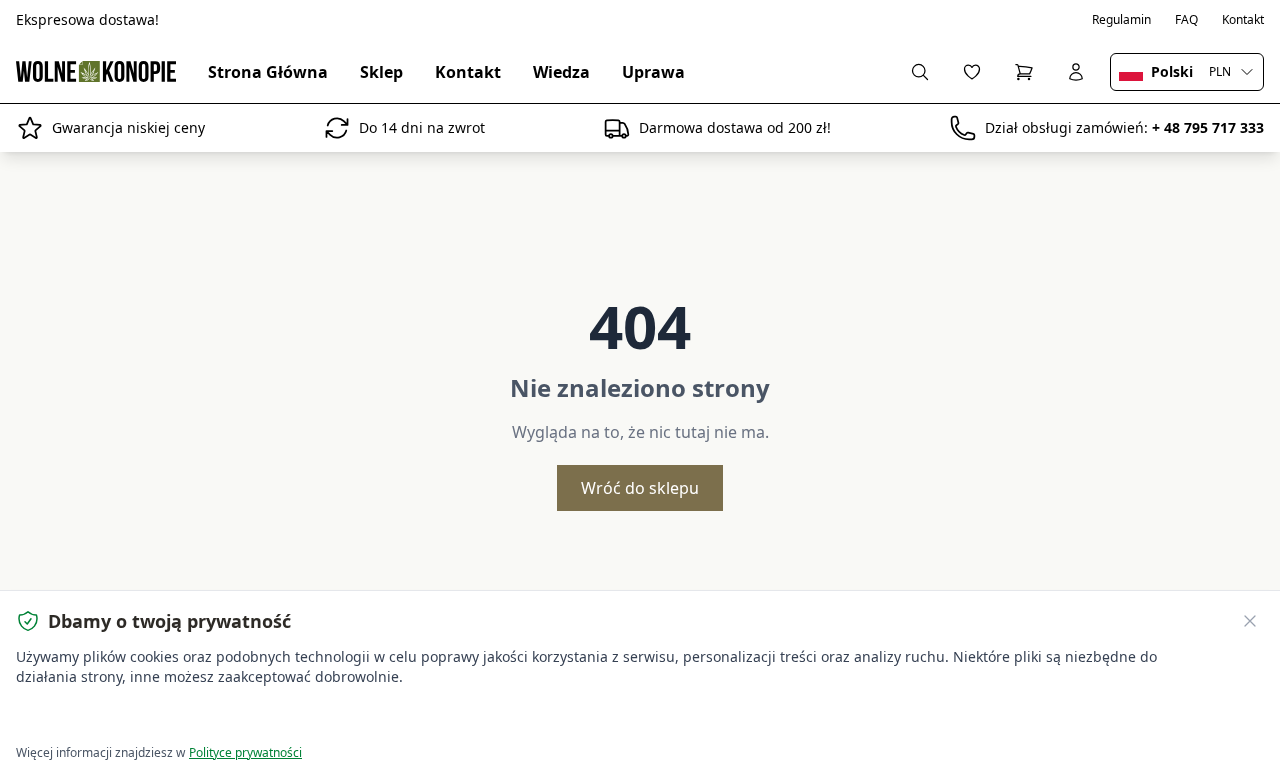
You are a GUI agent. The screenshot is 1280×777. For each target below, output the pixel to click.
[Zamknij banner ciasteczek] (1250, 621)
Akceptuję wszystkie (89, 717)
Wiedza (561, 72)
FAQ (1186, 20)
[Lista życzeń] (972, 72)
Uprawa (653, 72)
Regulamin (1121, 20)
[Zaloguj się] (1076, 72)
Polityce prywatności (245, 752)
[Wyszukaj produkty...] (920, 72)
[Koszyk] (1024, 72)
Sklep (381, 72)
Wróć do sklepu (640, 488)
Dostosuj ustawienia (244, 717)
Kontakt (1243, 20)
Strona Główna (268, 72)
